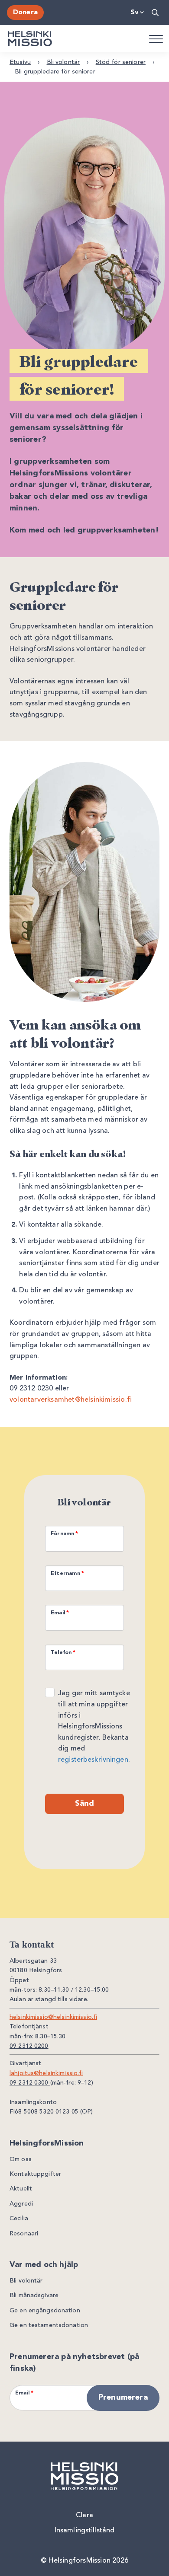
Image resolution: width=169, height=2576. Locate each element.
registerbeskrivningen (93, 1760)
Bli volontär (63, 62)
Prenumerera (123, 2397)
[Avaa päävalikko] (156, 38)
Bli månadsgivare (34, 2295)
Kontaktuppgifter (35, 2174)
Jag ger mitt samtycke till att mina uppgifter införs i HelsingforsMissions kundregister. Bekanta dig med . (94, 1727)
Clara (84, 2515)
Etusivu (20, 62)
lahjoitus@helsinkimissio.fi (46, 2073)
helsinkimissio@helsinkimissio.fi (53, 2017)
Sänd (85, 1804)
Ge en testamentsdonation (49, 2325)
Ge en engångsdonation (45, 2311)
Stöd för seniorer (121, 62)
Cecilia (19, 2219)
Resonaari (24, 2234)
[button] (156, 13)
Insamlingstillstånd (84, 2531)
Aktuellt (21, 2189)
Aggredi (21, 2204)
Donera (25, 13)
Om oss (21, 2159)
